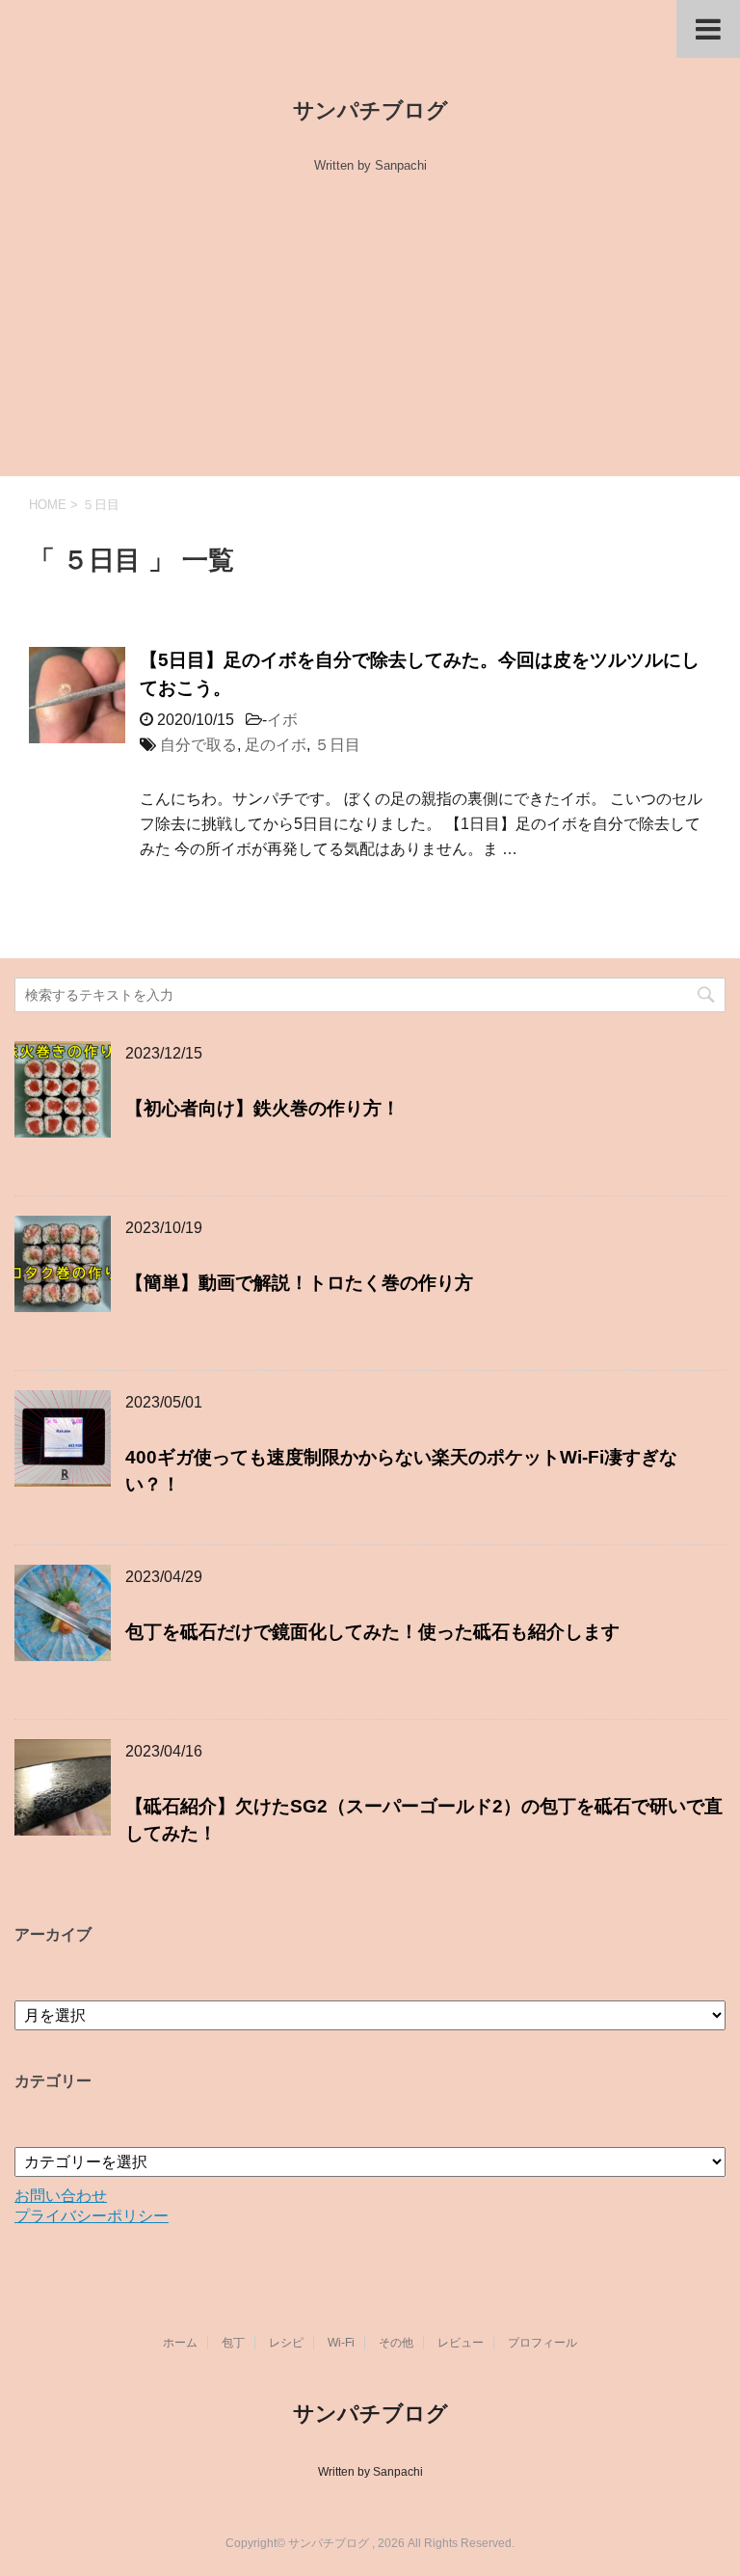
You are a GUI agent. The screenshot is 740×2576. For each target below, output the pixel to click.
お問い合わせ (61, 2196)
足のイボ (276, 745)
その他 (396, 2343)
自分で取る (198, 745)
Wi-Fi (341, 2343)
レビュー (461, 2343)
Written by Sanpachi (370, 2472)
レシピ (286, 2343)
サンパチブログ (370, 110)
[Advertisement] (370, 332)
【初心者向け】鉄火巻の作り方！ (263, 1108)
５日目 (337, 745)
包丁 (233, 2343)
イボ (282, 720)
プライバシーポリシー (92, 2216)
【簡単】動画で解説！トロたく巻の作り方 (299, 1283)
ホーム (180, 2343)
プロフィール (542, 2343)
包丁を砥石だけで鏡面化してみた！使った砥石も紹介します (372, 1632)
